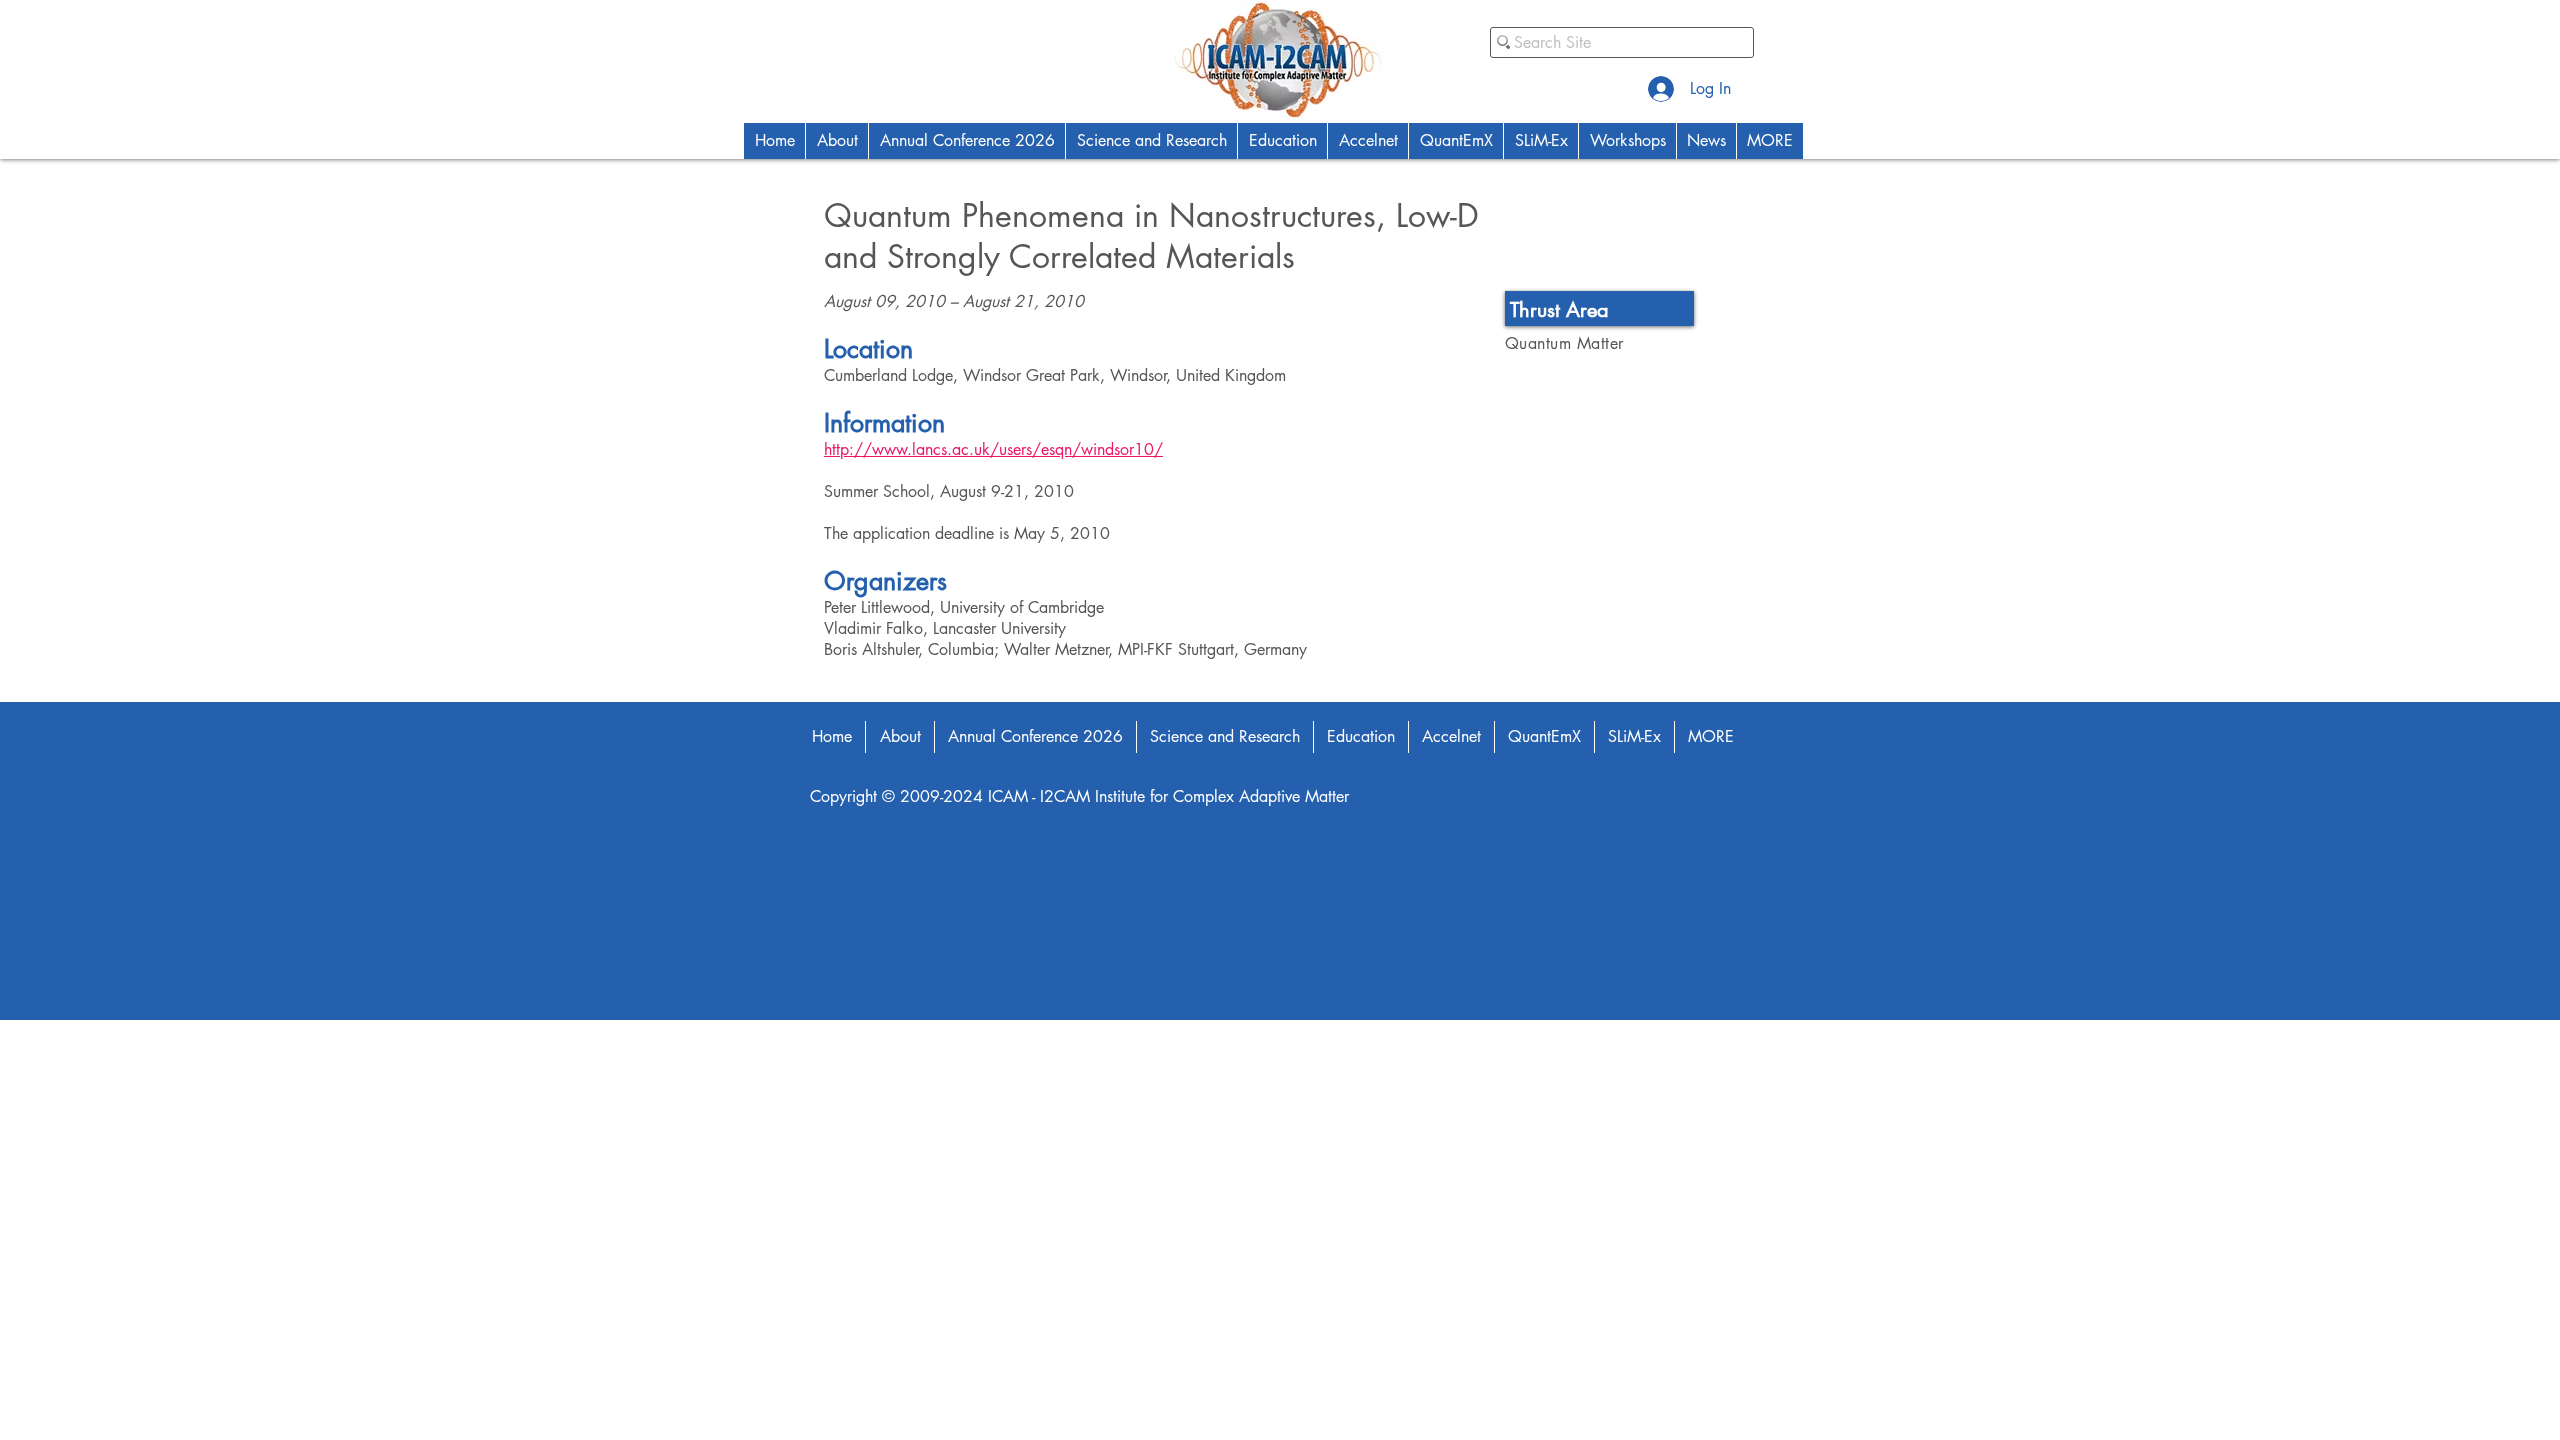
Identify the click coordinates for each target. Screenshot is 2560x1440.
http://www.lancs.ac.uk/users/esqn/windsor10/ (993, 449)
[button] (836, 141)
